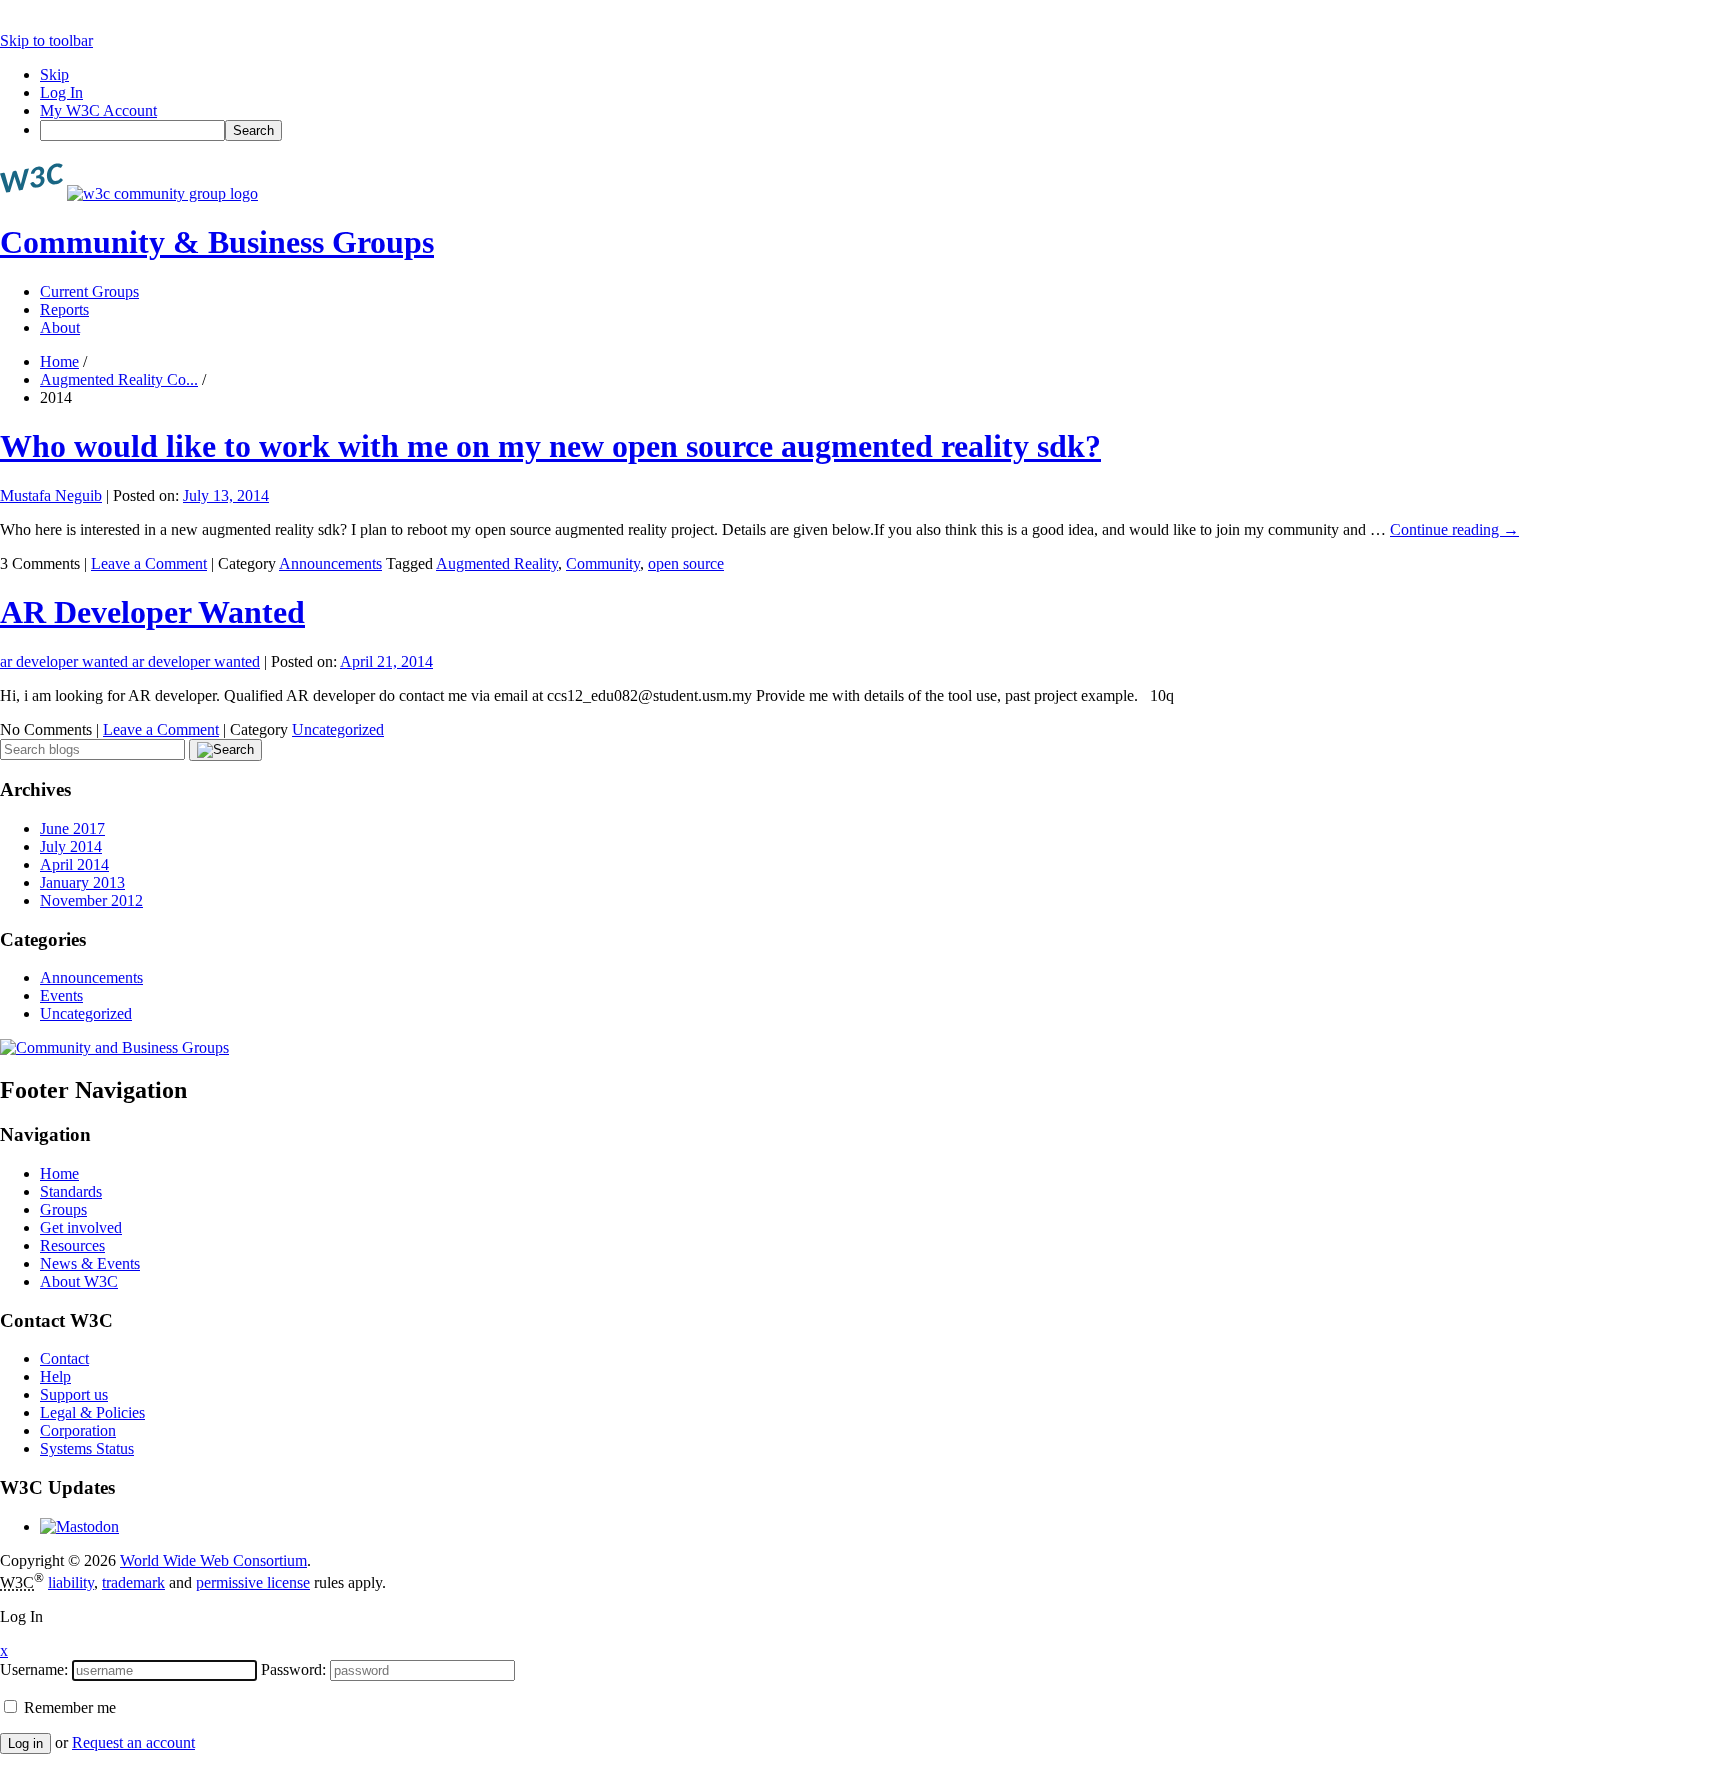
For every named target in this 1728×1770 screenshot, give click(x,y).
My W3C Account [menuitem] (98, 110)
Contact (64, 1358)
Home (59, 361)
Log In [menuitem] (61, 92)
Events (61, 995)
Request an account (133, 1742)
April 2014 (74, 864)
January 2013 (82, 882)
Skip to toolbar (46, 40)
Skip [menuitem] (54, 74)
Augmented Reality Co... (119, 379)
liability (71, 1582)
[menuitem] (884, 130)
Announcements (330, 563)
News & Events (90, 1263)
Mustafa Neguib (51, 495)
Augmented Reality (497, 563)
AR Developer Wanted (152, 612)
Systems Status (87, 1448)
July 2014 (71, 846)
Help (55, 1376)
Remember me (68, 1707)
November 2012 (91, 900)
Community (603, 563)
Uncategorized (338, 729)
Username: (34, 1669)
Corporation (78, 1430)
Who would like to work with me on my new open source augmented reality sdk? (550, 446)
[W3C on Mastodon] (79, 1526)
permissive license (253, 1582)
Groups (63, 1209)
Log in (25, 1743)
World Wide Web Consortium (213, 1560)
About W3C (79, 1281)
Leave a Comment (149, 563)
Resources (72, 1245)
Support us (74, 1394)
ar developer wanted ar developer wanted (130, 661)
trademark (133, 1582)
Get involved (81, 1227)
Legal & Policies (92, 1412)
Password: (293, 1669)
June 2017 (72, 828)
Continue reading (1454, 529)
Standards (71, 1191)
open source (686, 563)
